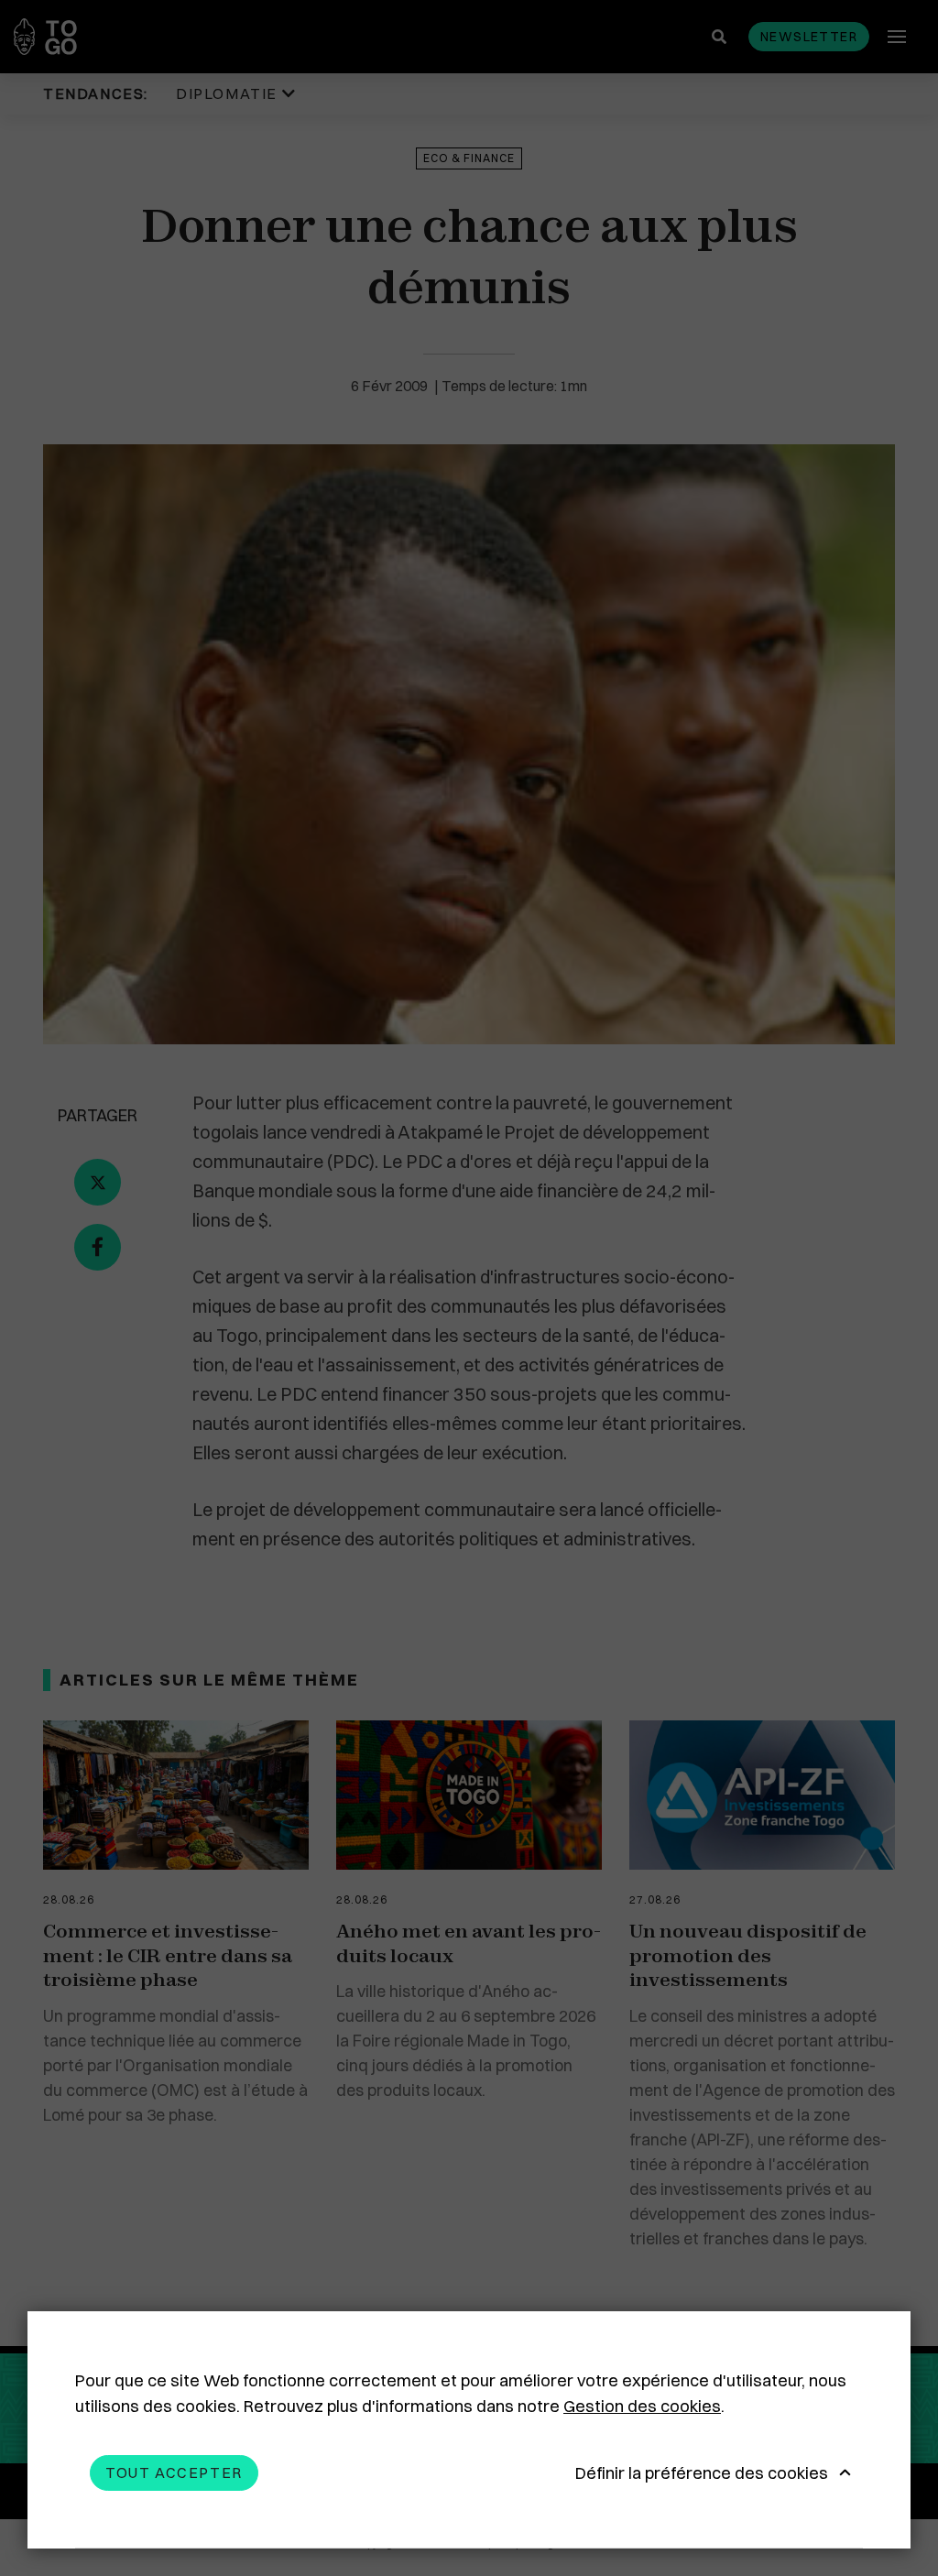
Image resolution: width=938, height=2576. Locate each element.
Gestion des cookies (642, 2406)
